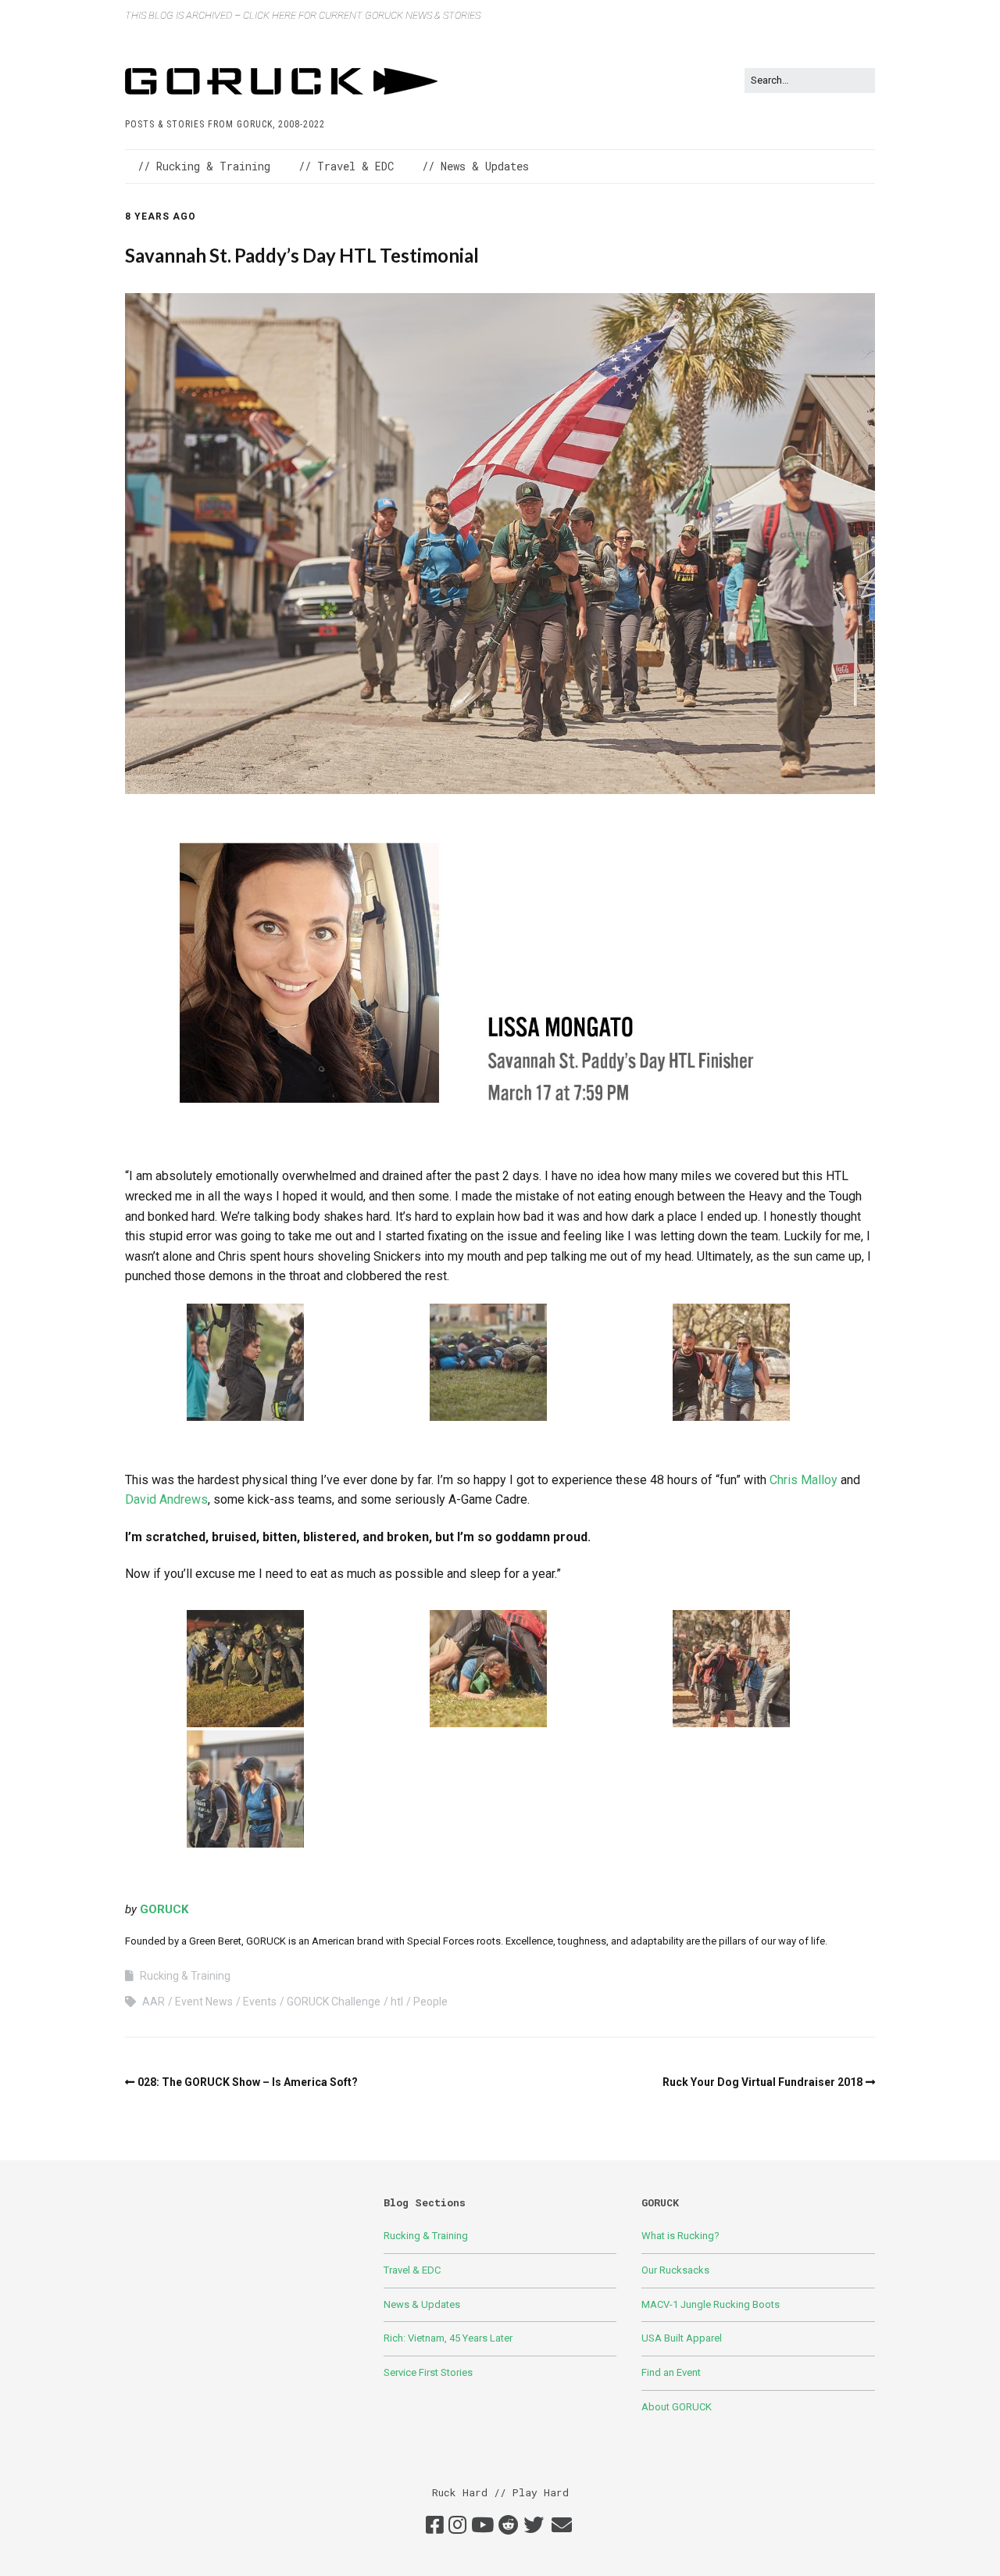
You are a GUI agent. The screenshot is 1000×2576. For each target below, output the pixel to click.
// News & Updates (475, 166)
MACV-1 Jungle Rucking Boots (711, 2304)
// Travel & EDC (346, 166)
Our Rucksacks (675, 2270)
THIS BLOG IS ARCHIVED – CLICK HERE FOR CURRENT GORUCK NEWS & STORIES (303, 15)
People (430, 2002)
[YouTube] (482, 2526)
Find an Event (671, 2372)
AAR (154, 2002)
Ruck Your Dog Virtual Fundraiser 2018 (762, 2082)
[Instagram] (457, 2526)
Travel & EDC (412, 2270)
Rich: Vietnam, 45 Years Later (448, 2338)
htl (397, 2002)
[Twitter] (534, 2526)
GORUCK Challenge (334, 2002)
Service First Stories (428, 2372)
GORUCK (164, 1909)
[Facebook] (435, 2526)
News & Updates (422, 2304)
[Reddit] (509, 2526)
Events (260, 2002)
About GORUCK (677, 2407)
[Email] (561, 2526)
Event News (204, 2002)
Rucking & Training (185, 1976)
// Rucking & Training (204, 166)
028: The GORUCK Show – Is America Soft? (248, 2082)
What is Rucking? (680, 2236)
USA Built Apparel (682, 2338)
